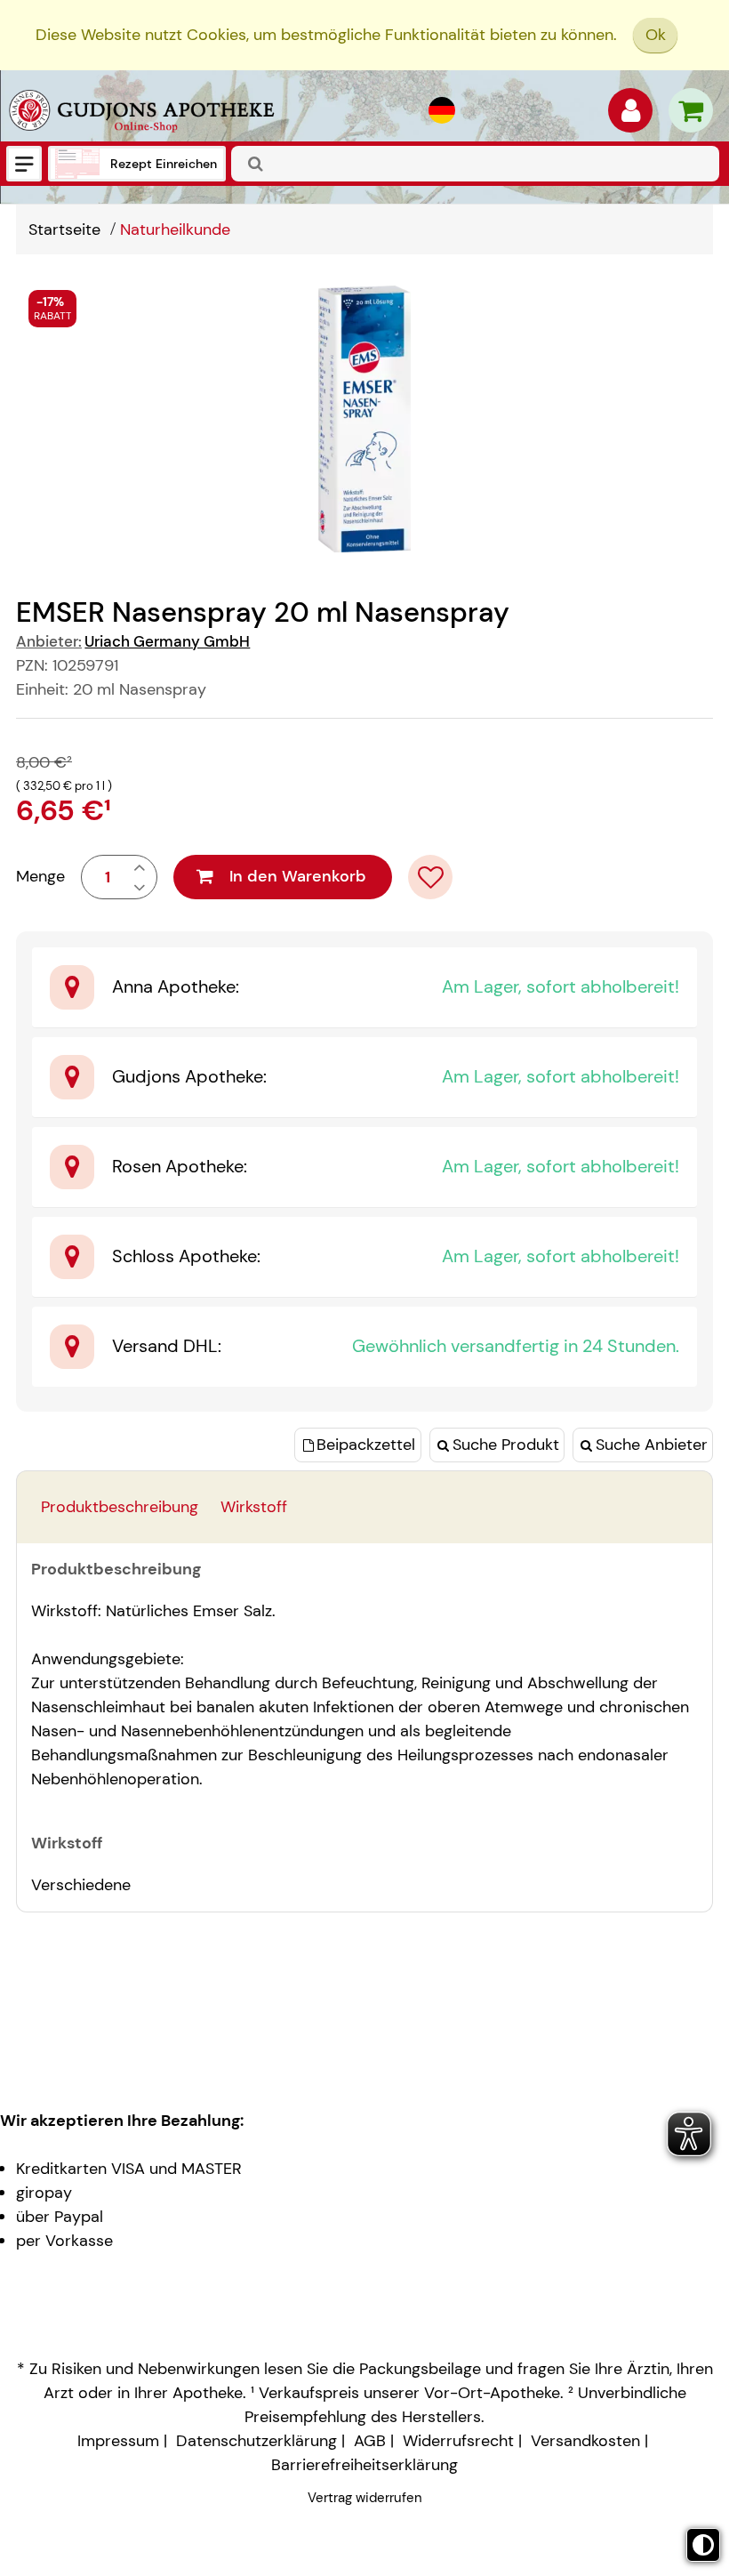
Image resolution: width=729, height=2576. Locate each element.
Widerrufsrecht (458, 2441)
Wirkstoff (254, 1507)
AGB (370, 2441)
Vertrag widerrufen (365, 2498)
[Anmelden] (630, 115)
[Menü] (24, 164)
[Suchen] (256, 164)
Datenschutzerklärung (256, 2441)
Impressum (118, 2441)
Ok (656, 35)
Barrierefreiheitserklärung (364, 2465)
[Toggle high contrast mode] (703, 2545)
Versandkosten (585, 2441)
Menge (40, 876)
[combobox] (475, 164)
